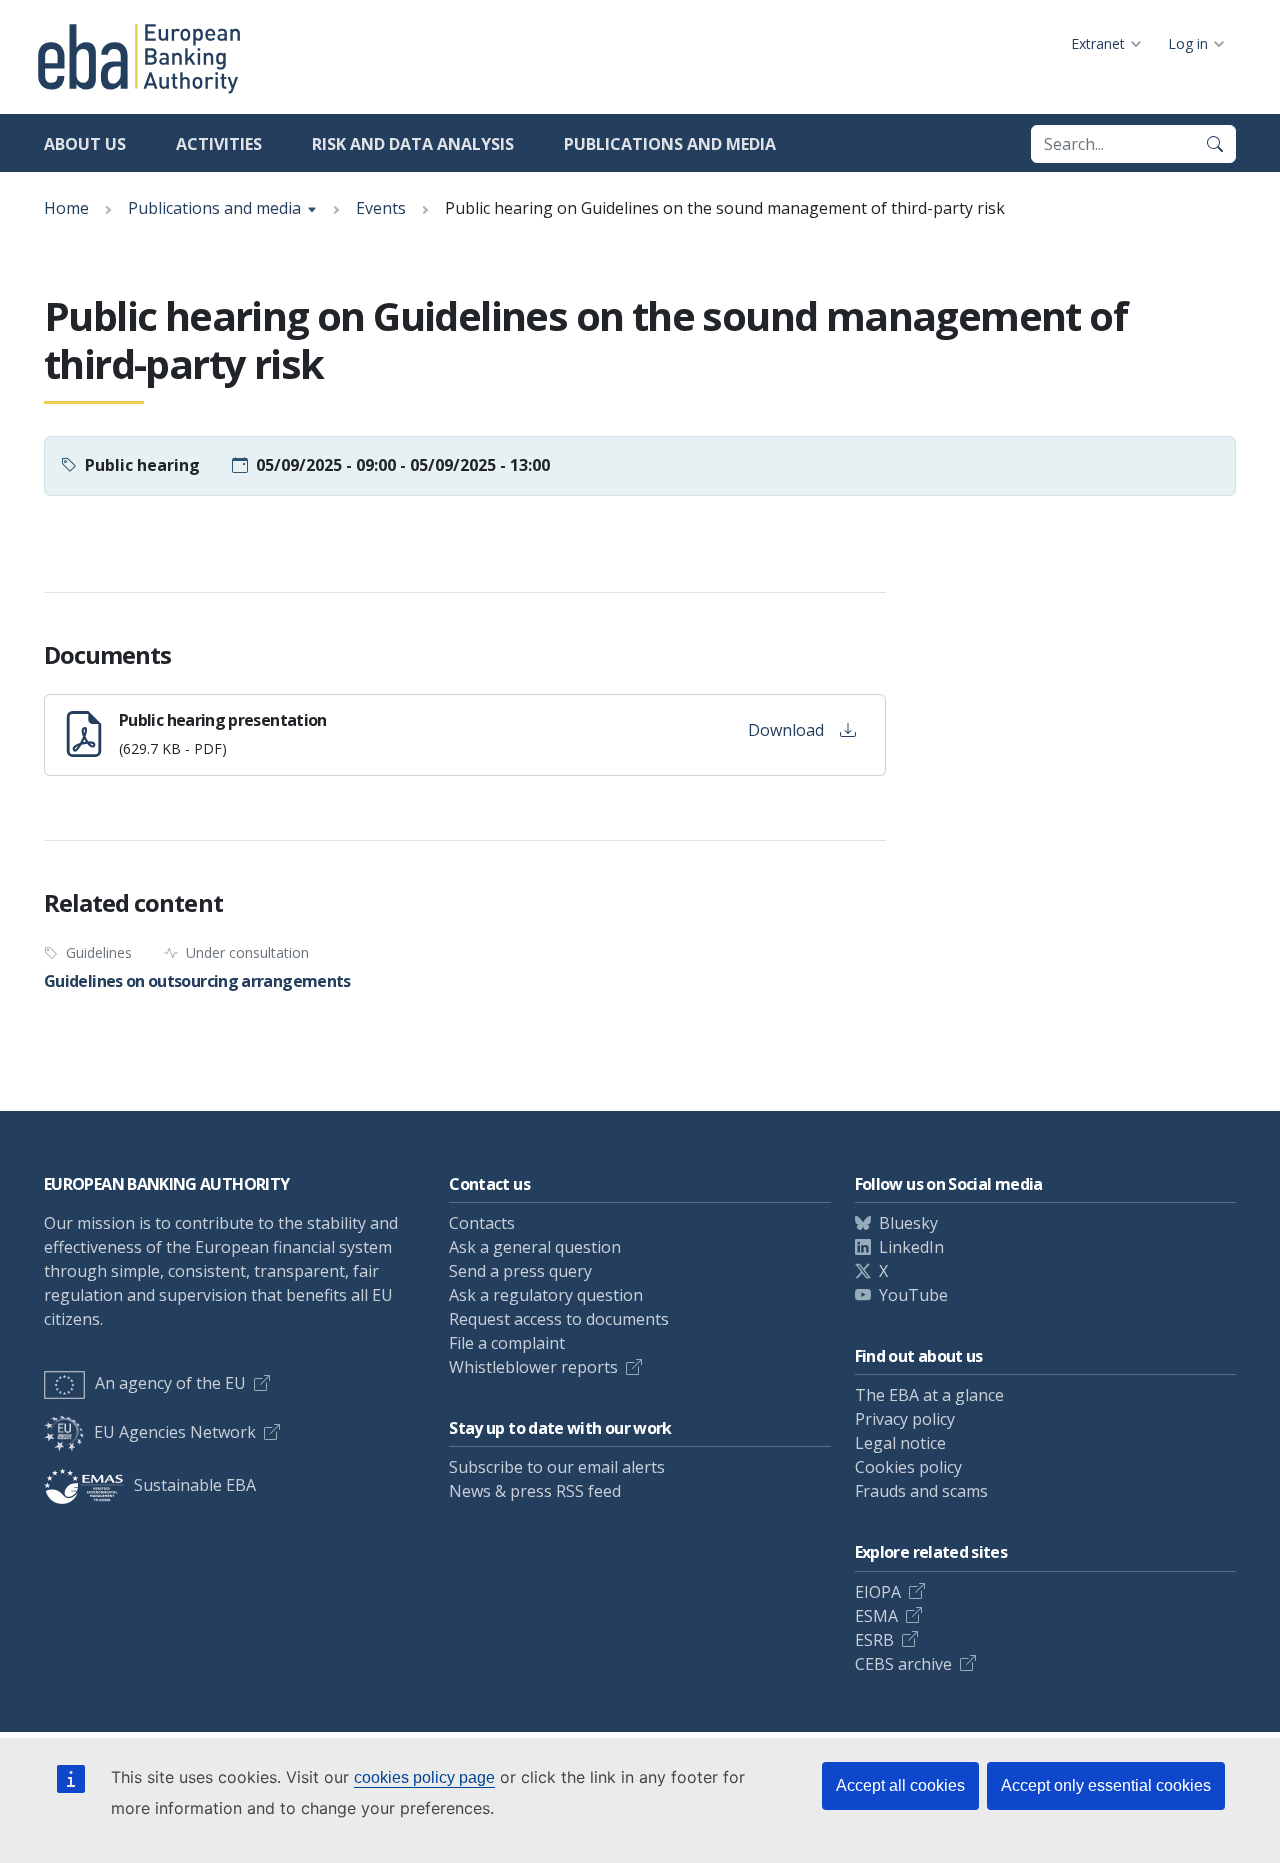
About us (85, 144)
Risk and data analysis (413, 144)
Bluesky (908, 1223)
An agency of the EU (170, 1383)
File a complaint (507, 1343)
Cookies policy (908, 1467)
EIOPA (878, 1592)
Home (66, 208)
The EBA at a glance (929, 1395)
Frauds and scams (921, 1491)
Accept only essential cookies (1106, 1785)
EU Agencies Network (175, 1432)
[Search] (1215, 144)
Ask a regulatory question (546, 1295)
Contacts (482, 1223)
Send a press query (520, 1271)
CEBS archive (903, 1664)
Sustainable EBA (195, 1485)
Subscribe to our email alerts (557, 1467)
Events (381, 208)
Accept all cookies (900, 1785)
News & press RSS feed (535, 1491)
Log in (1188, 43)
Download (786, 730)
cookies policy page (424, 1777)
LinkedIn (911, 1247)
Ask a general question (535, 1247)
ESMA (876, 1616)
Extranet (1098, 43)
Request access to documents (559, 1319)
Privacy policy (905, 1419)
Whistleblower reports (533, 1367)
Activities (219, 144)
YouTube (913, 1295)
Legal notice (900, 1443)
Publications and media (670, 144)
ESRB (874, 1640)
